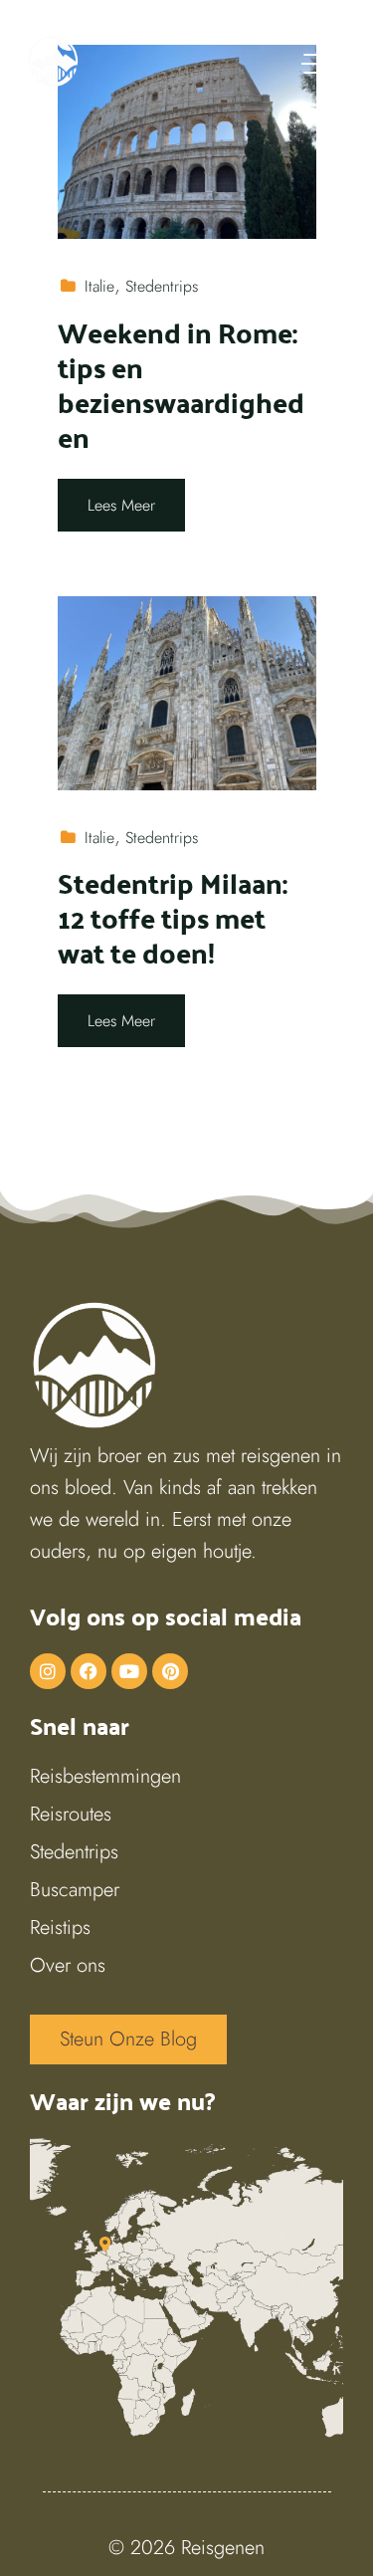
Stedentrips (162, 286)
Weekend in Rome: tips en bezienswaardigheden (181, 384)
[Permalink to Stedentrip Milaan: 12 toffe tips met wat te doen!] (187, 691)
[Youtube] (129, 1671)
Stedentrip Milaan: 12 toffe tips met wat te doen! (173, 917)
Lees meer (121, 505)
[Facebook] (89, 1671)
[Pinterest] (170, 1671)
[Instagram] (48, 1671)
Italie (99, 286)
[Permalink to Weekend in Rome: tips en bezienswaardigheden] (187, 140)
